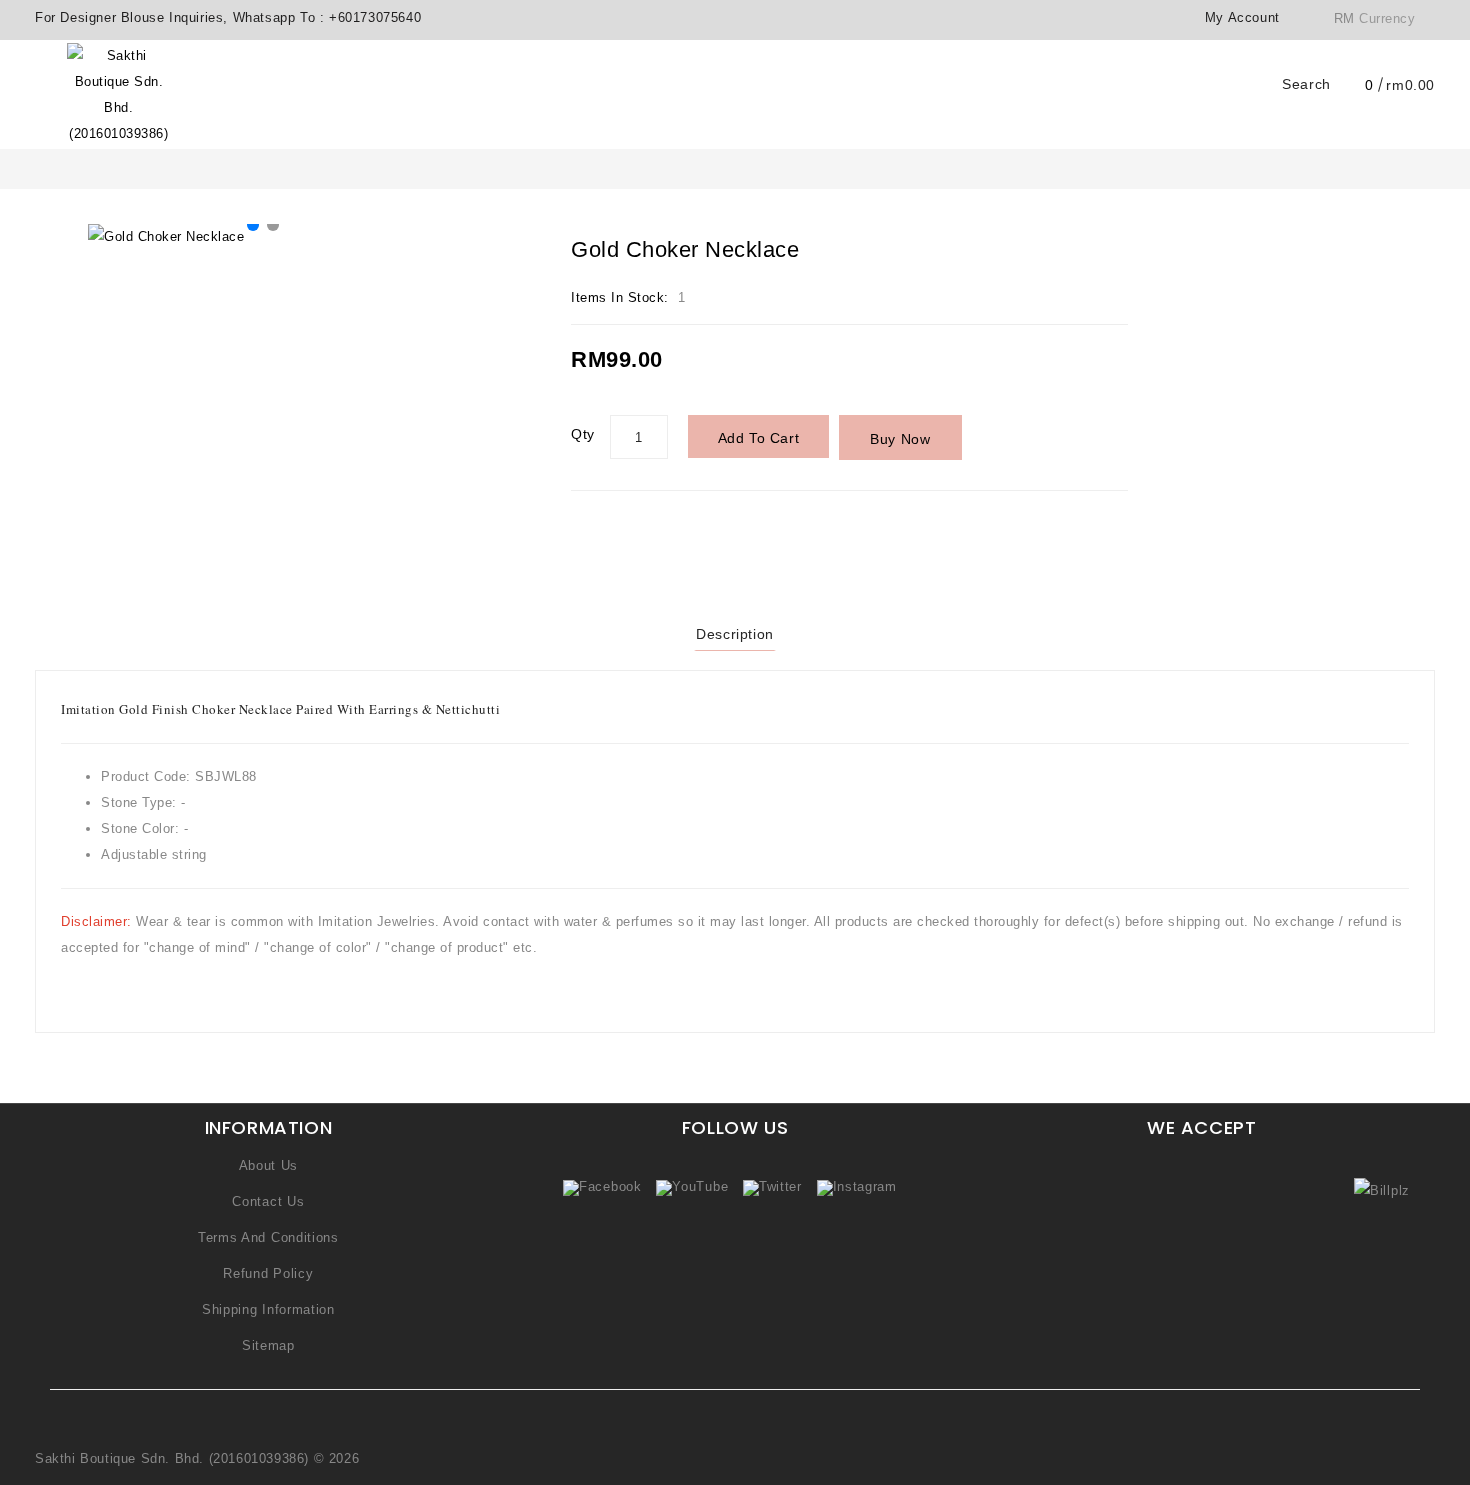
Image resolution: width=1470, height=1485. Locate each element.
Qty (583, 434)
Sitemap (268, 1345)
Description (735, 634)
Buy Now (900, 439)
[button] (253, 225)
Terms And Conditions (268, 1237)
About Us (269, 1165)
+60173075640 (375, 17)
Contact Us (268, 1201)
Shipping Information (268, 1309)
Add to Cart (759, 438)
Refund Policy (268, 1273)
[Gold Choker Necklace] (263, 237)
